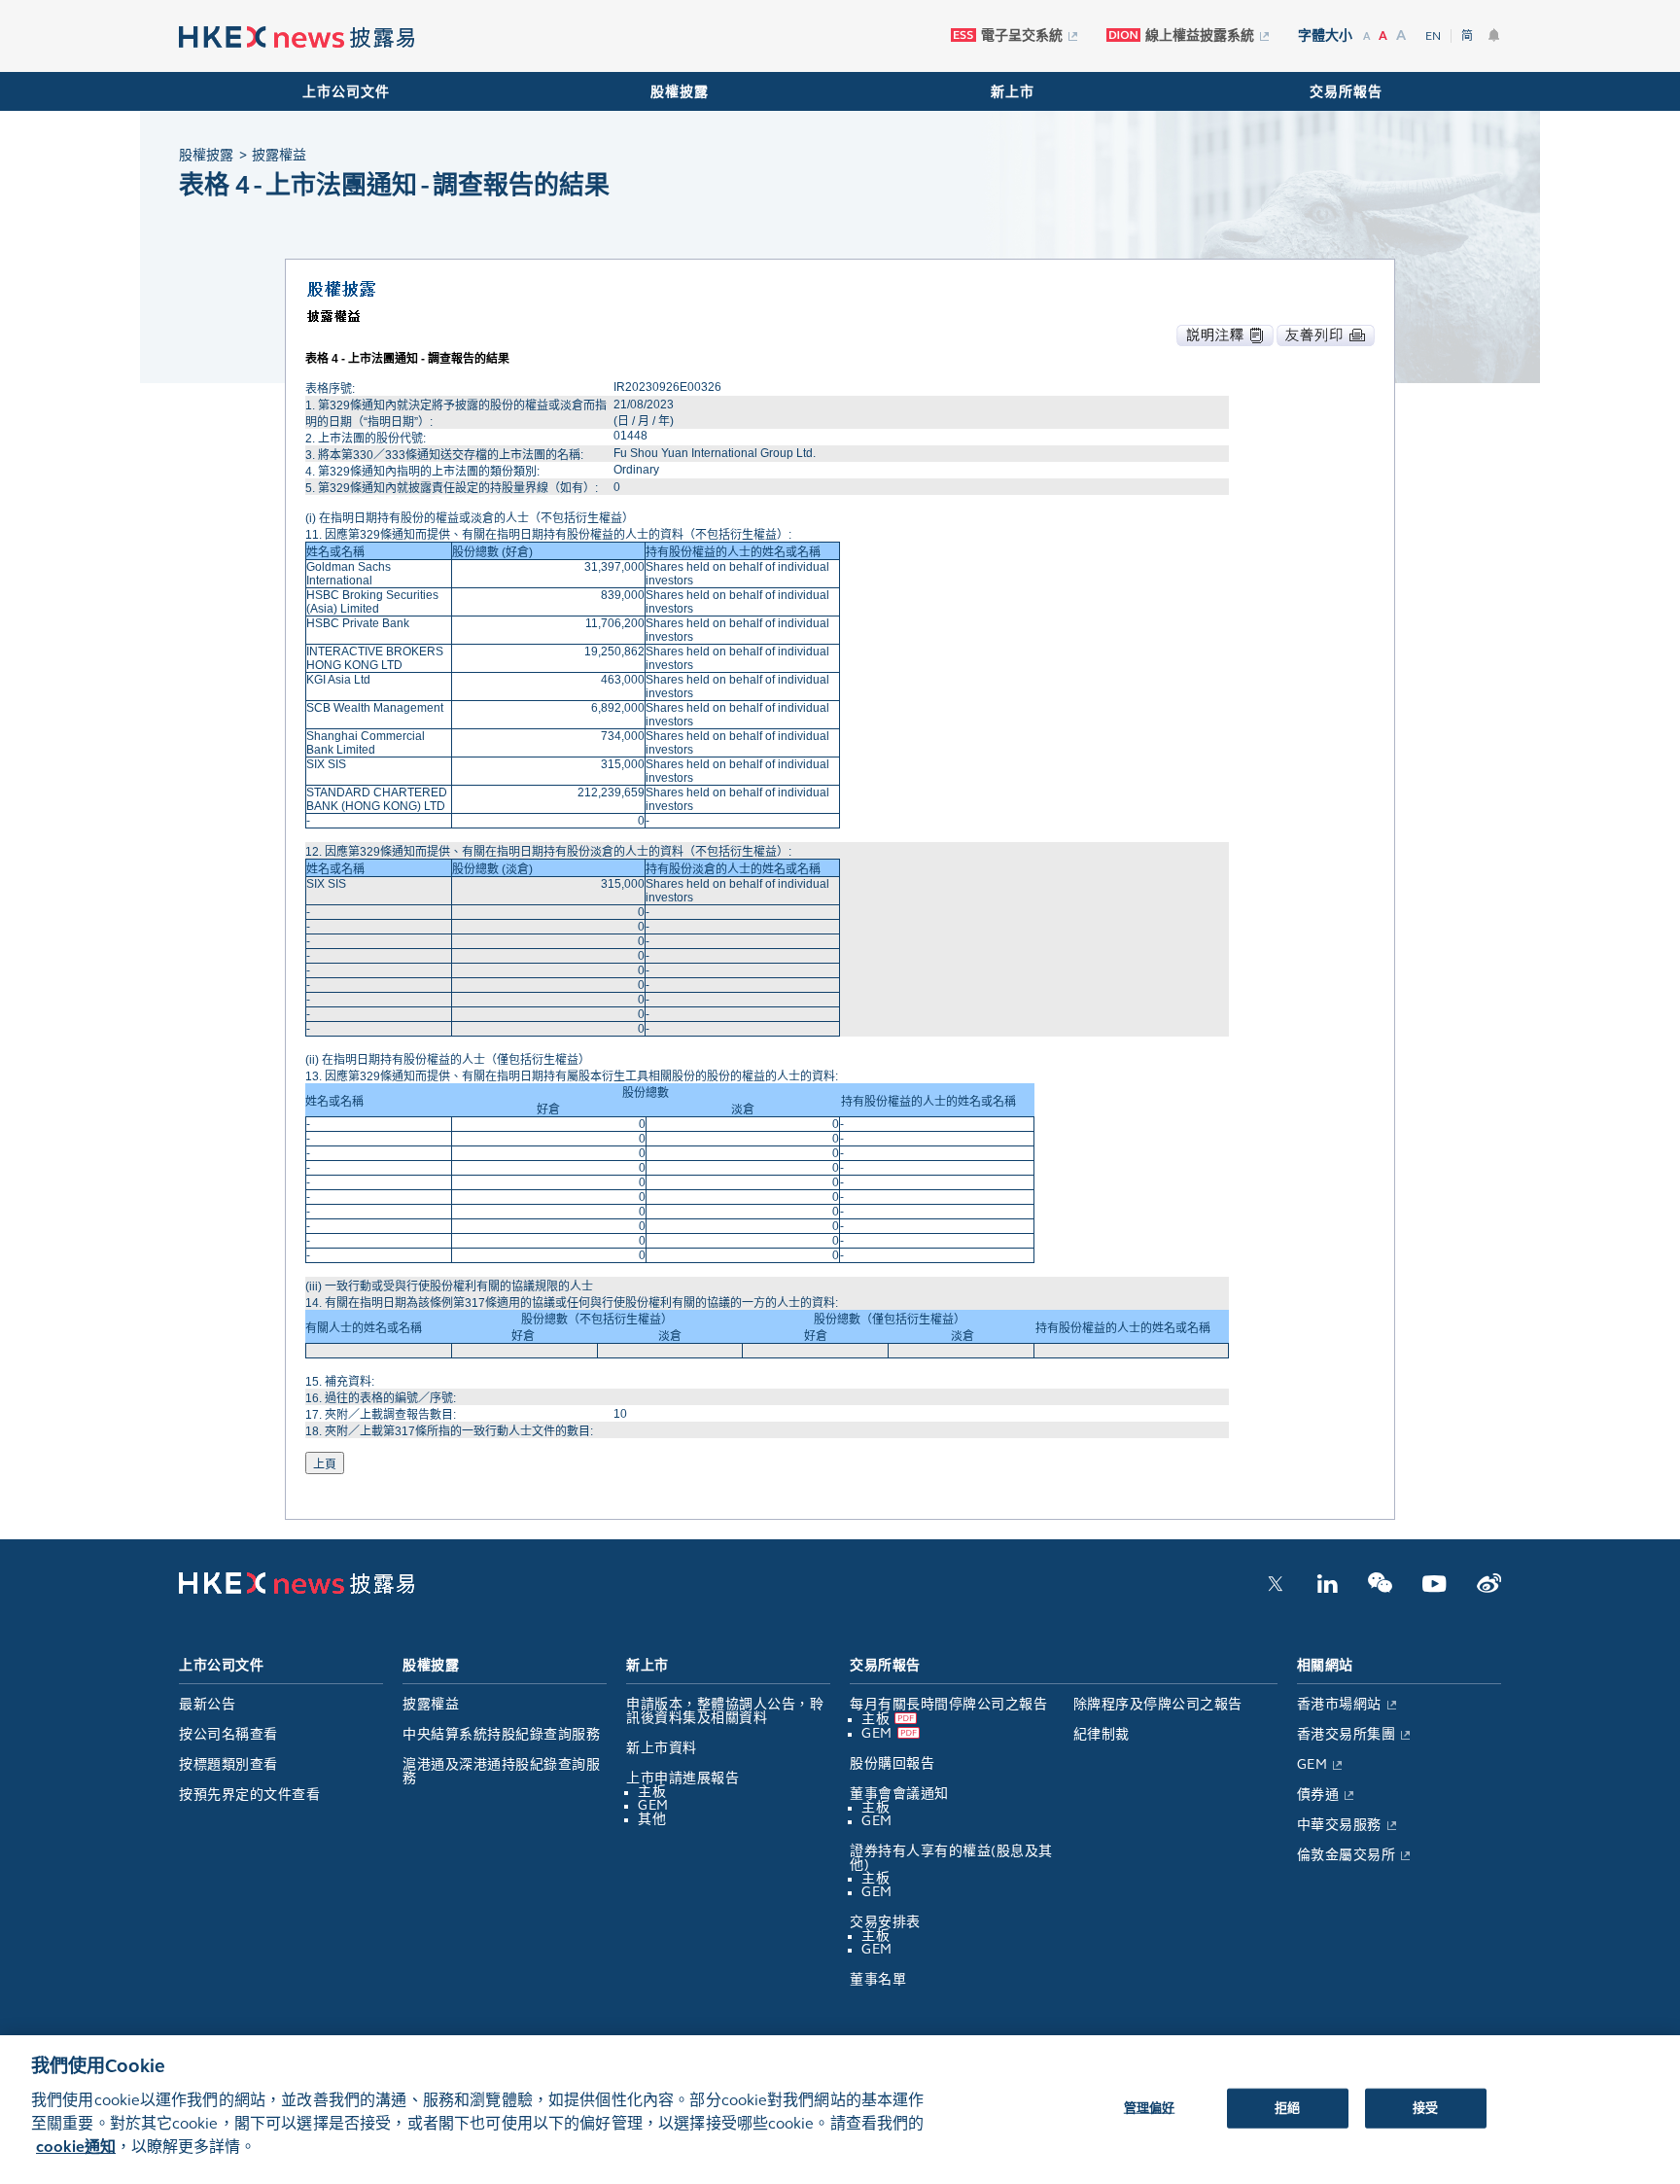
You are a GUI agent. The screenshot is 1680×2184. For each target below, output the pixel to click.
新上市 (1013, 92)
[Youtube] (1435, 1589)
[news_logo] (297, 37)
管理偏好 (1150, 2107)
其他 (652, 1819)
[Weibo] (1489, 1589)
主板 (652, 1792)
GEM (653, 1805)
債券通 (1318, 1795)
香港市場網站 (1339, 1704)
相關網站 (1325, 1665)
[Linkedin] (1327, 1589)
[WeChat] (1380, 1589)
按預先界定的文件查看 (249, 1795)
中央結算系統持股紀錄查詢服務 (501, 1734)
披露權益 (431, 1704)
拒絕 (1287, 2107)
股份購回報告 (892, 1763)
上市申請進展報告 (682, 1778)
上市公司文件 (346, 92)
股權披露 (680, 92)
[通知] (1494, 35)
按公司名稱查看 (228, 1734)
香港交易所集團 (1347, 1734)
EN (1433, 36)
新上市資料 (662, 1748)
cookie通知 (76, 2147)
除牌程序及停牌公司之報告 (1158, 1704)
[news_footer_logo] (297, 1590)
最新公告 (207, 1704)
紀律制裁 (1102, 1734)
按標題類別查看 (228, 1764)
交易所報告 (1346, 92)
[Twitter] (1276, 1589)
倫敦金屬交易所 (1347, 1855)
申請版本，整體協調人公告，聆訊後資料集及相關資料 (725, 1711)
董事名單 (878, 1979)
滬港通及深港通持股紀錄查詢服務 (501, 1771)
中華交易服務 (1339, 1825)
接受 (1425, 2107)
